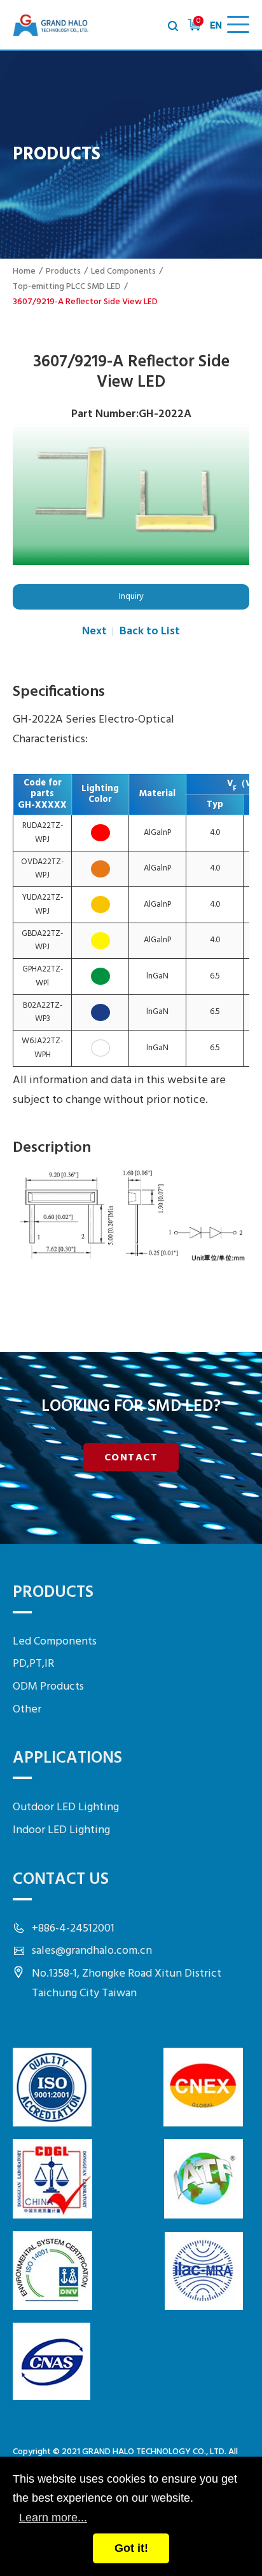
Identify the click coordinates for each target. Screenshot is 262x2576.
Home (24, 271)
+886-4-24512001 (73, 1929)
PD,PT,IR (33, 1664)
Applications (67, 1758)
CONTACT (131, 1458)
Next (94, 631)
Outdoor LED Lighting (66, 1807)
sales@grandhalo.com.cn (92, 1951)
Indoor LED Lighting (61, 1830)
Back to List (150, 631)
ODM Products (48, 1687)
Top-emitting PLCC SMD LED (67, 287)
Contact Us (61, 1880)
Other (27, 1710)
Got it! (131, 2548)
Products (63, 271)
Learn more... (53, 2518)
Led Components (123, 271)
